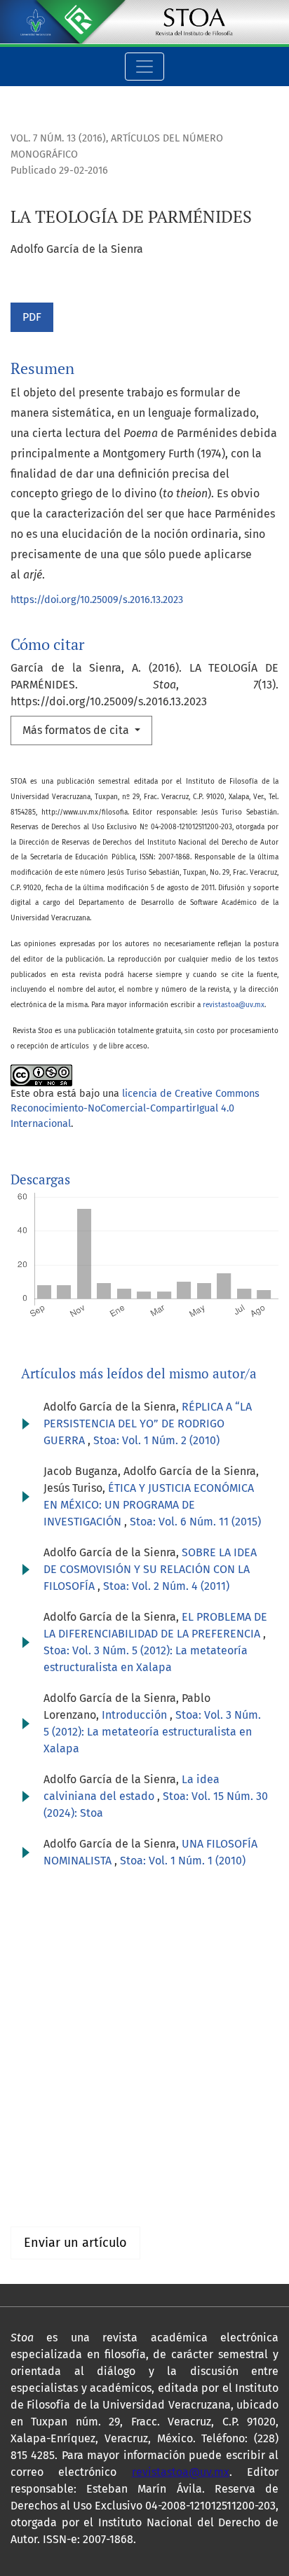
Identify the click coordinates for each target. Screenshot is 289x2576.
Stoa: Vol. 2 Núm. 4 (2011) (166, 1586)
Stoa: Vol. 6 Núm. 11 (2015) (195, 1522)
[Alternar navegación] (144, 67)
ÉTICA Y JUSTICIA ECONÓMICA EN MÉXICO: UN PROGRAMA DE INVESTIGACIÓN (149, 1505)
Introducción (136, 1715)
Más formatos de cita (77, 730)
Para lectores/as (52, 2166)
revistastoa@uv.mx (234, 1005)
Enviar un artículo (75, 2243)
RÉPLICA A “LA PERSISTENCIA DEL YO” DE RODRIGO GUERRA (148, 1424)
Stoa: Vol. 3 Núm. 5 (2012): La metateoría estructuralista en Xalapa (152, 1732)
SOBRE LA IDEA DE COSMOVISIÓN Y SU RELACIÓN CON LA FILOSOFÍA (150, 1569)
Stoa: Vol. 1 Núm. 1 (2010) (183, 1861)
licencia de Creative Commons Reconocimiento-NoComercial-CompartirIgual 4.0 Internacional (135, 1109)
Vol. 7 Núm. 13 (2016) (58, 138)
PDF (32, 317)
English (29, 2050)
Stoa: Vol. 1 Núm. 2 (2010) (156, 1440)
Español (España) (54, 2034)
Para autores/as (50, 2183)
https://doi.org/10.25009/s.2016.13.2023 (97, 600)
